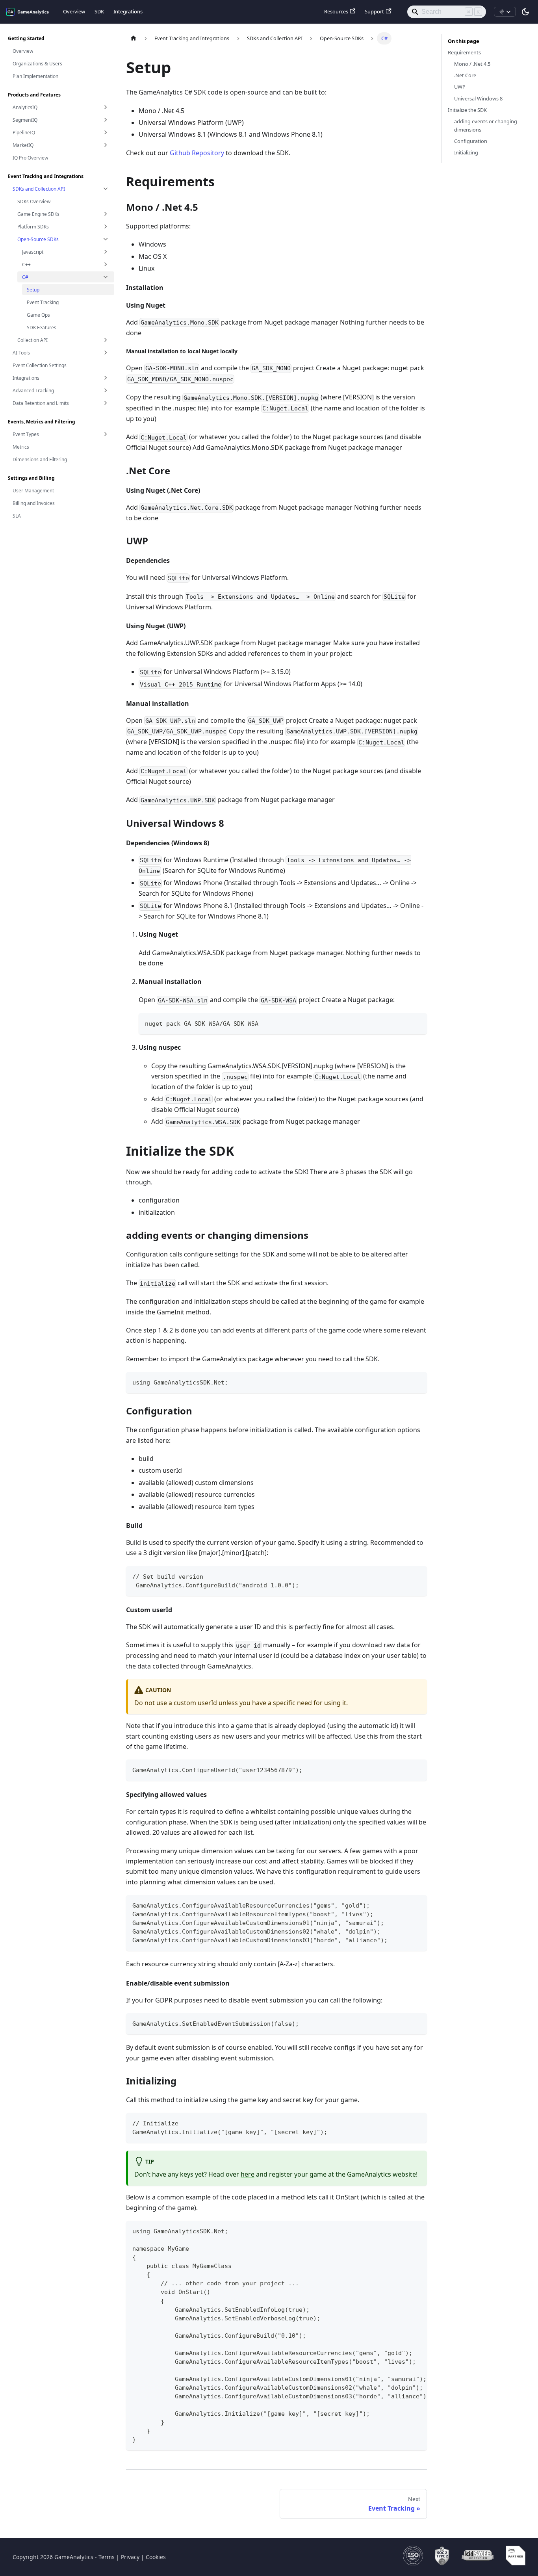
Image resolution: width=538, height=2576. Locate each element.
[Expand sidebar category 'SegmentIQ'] (106, 120)
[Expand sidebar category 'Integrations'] (106, 378)
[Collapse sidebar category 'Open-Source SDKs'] (106, 239)
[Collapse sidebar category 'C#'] (106, 277)
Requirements (464, 52)
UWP (460, 87)
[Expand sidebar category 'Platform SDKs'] (106, 226)
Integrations (128, 11)
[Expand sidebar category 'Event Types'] (106, 434)
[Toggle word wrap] (403, 2231)
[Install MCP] (505, 12)
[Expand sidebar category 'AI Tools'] (106, 353)
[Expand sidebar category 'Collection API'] (106, 340)
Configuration (471, 141)
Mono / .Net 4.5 (472, 64)
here (248, 2174)
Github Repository (197, 153)
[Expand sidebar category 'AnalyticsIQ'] (106, 107)
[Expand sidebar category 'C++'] (106, 264)
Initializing (466, 152)
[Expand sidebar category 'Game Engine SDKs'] (106, 214)
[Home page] (134, 38)
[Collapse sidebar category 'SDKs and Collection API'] (106, 189)
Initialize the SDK (467, 110)
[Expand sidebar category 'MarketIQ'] (106, 145)
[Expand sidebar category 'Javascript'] (106, 252)
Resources (336, 11)
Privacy (130, 2557)
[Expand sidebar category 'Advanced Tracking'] (106, 390)
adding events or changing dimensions (486, 125)
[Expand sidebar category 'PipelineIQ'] (106, 132)
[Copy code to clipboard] (417, 1023)
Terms (107, 2557)
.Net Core (465, 75)
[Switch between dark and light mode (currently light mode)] (525, 12)
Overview (74, 11)
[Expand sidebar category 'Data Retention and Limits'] (106, 403)
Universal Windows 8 (478, 98)
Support (374, 11)
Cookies (156, 2557)
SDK (99, 11)
